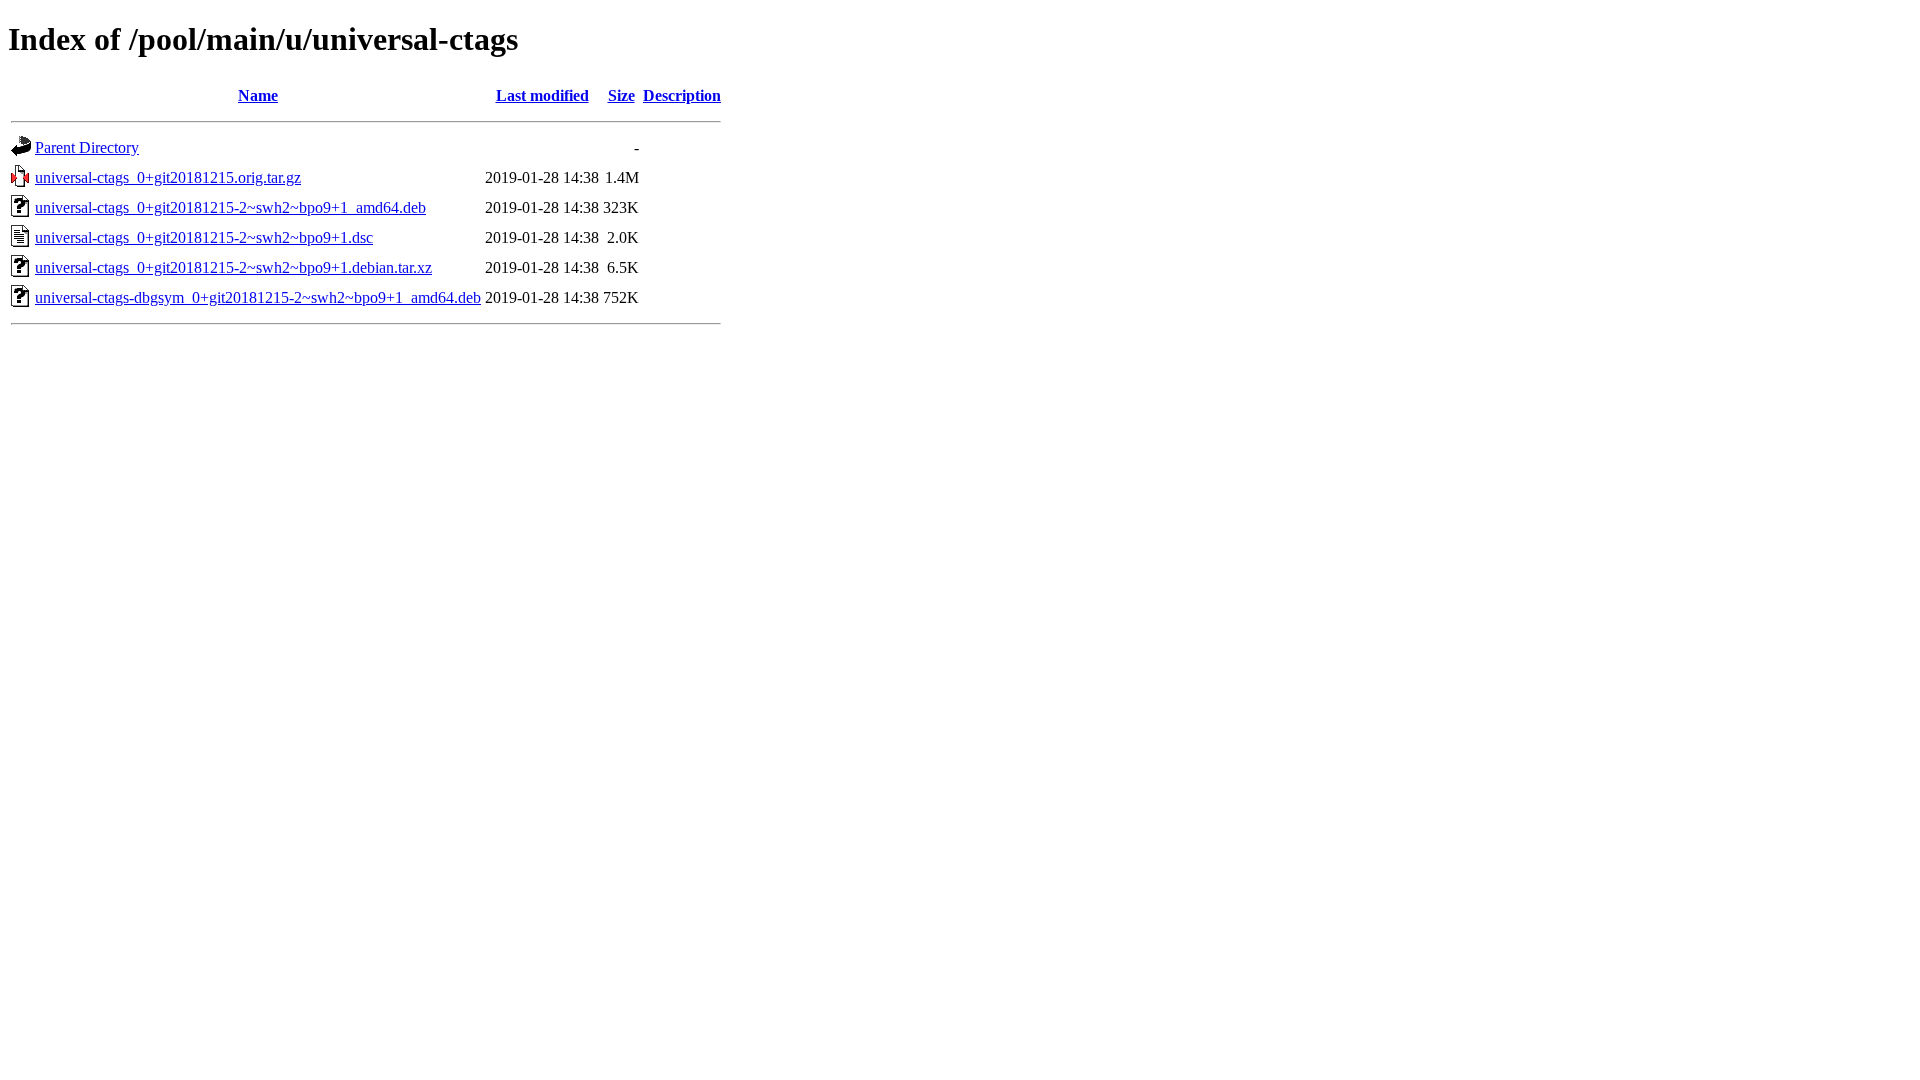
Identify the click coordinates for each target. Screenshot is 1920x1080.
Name (258, 95)
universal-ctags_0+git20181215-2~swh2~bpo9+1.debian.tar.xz (233, 267)
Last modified (542, 95)
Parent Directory (87, 147)
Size (621, 95)
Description (682, 95)
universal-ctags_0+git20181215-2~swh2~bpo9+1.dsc (204, 237)
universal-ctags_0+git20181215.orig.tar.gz (168, 177)
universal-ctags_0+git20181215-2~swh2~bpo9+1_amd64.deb (230, 207)
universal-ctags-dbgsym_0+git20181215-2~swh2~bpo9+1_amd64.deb (258, 297)
